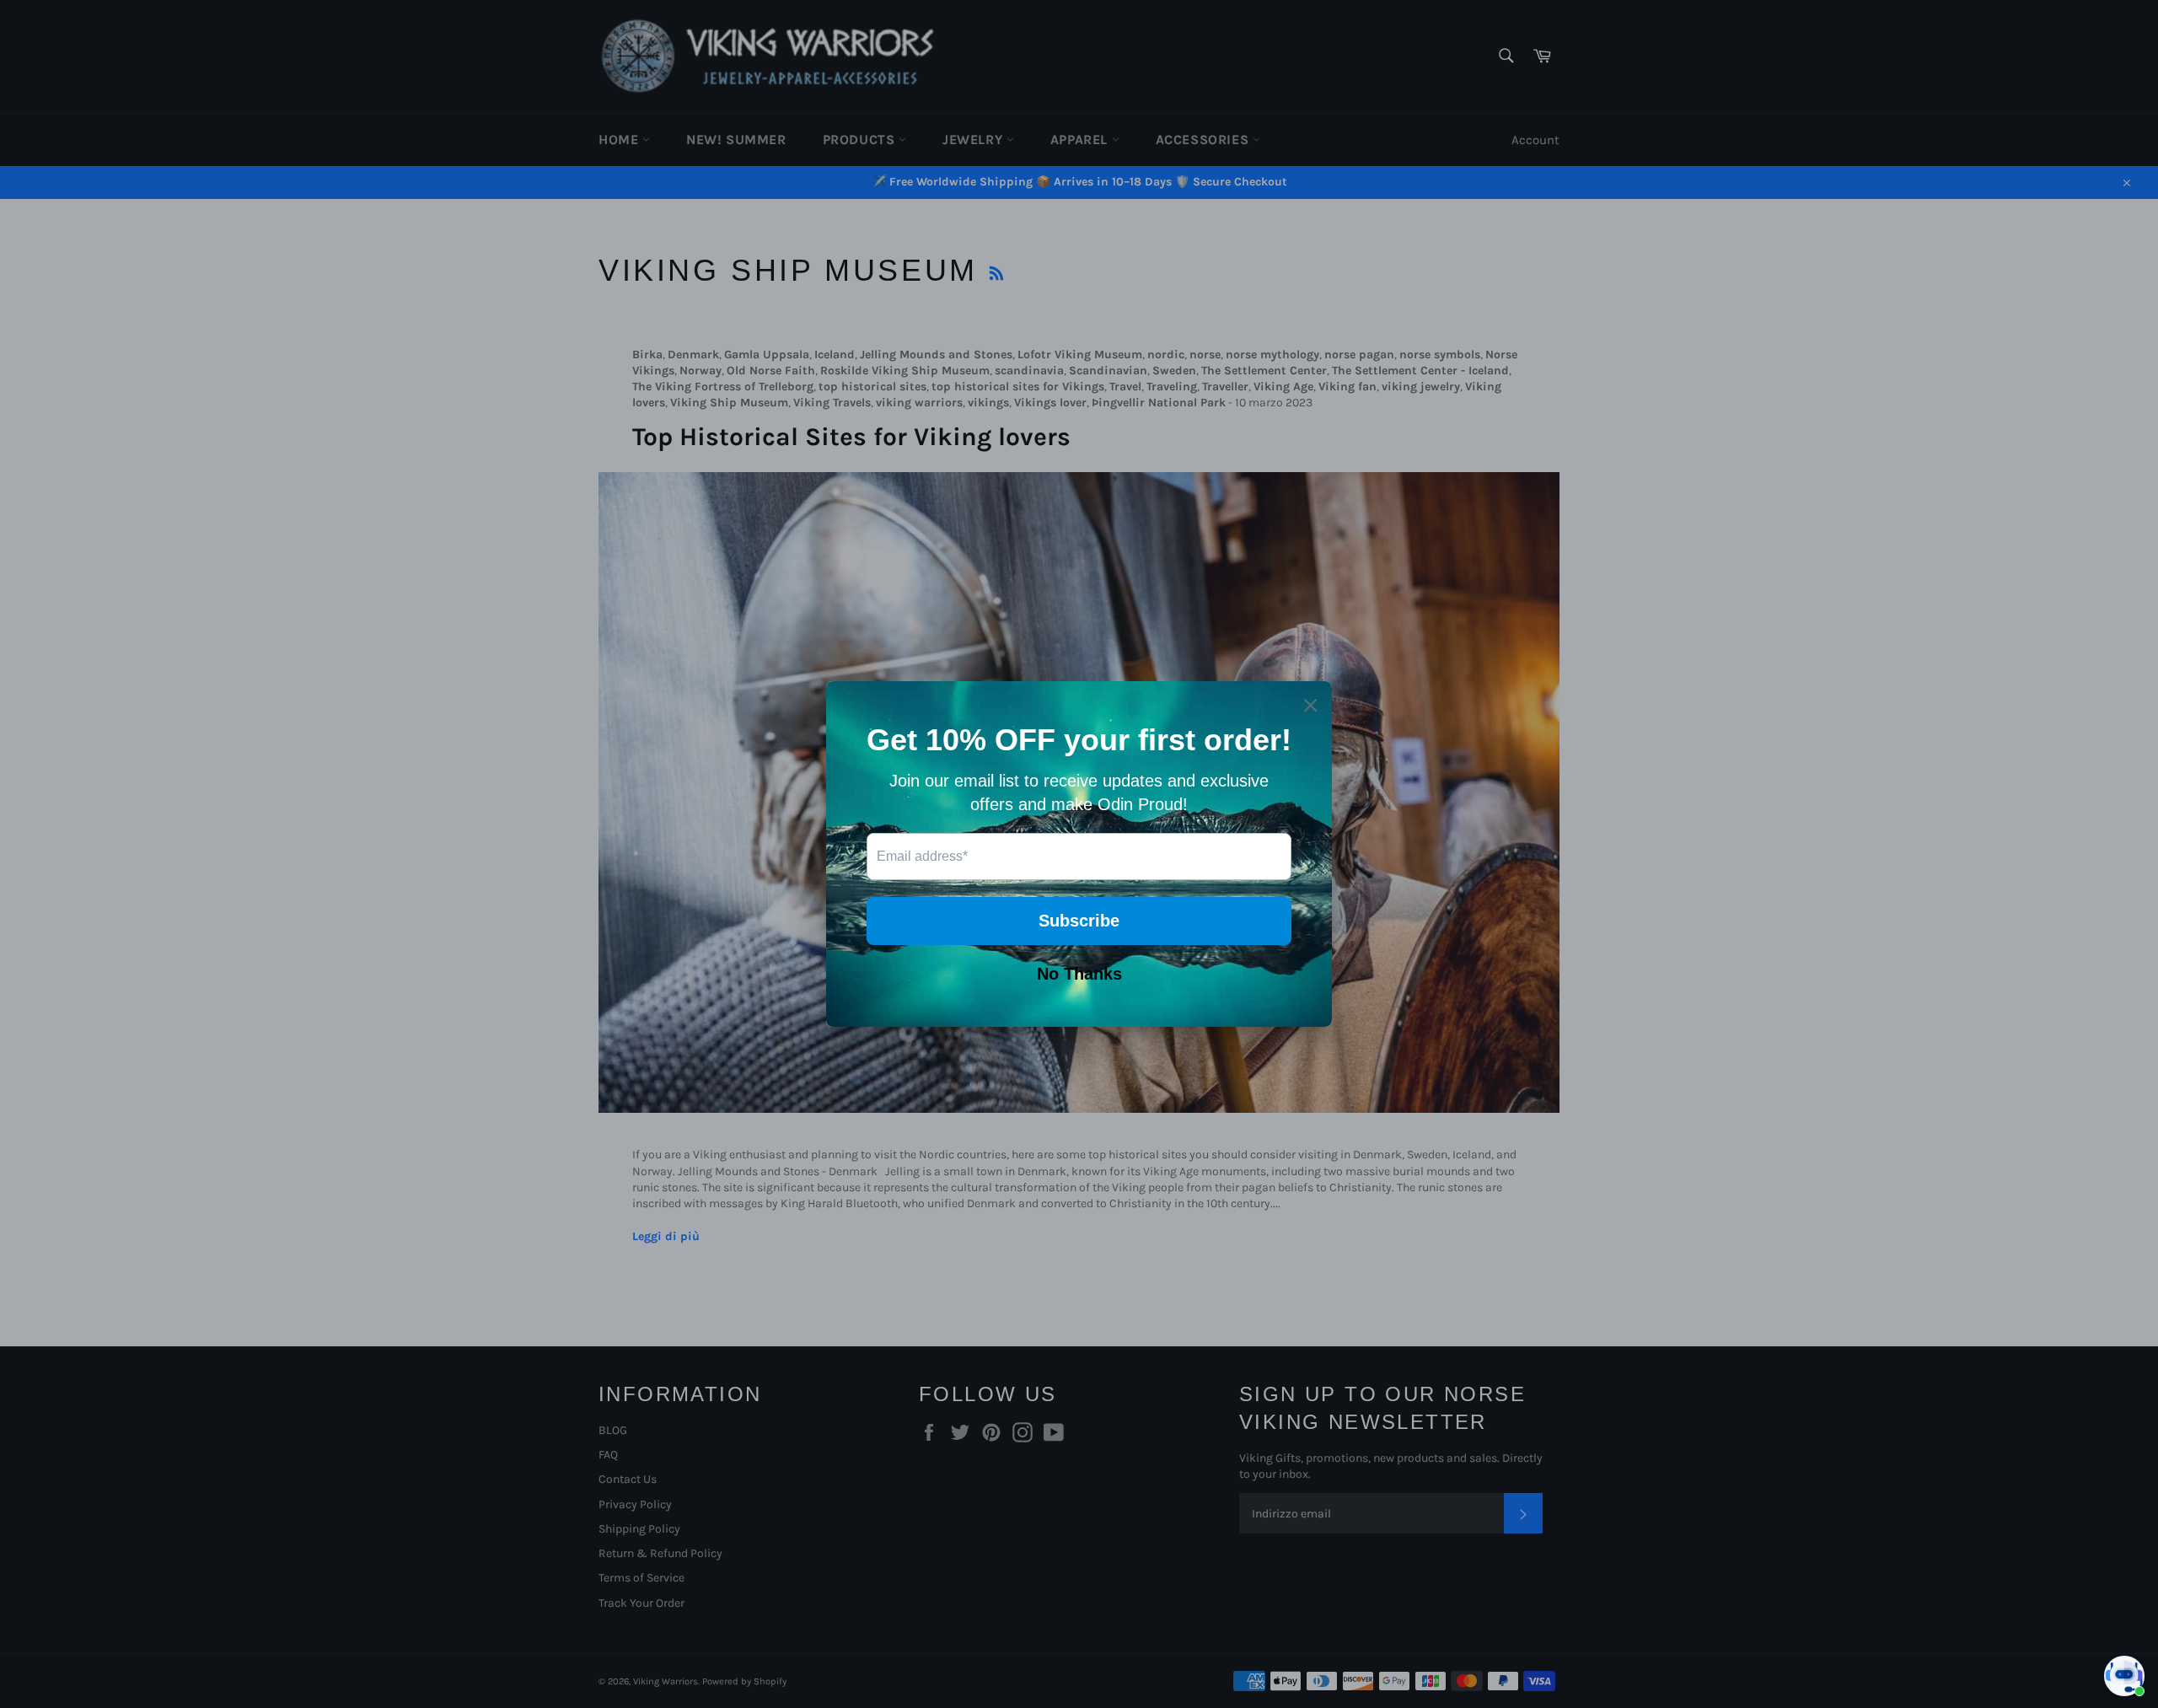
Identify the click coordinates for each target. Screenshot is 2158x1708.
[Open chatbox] (2124, 1676)
